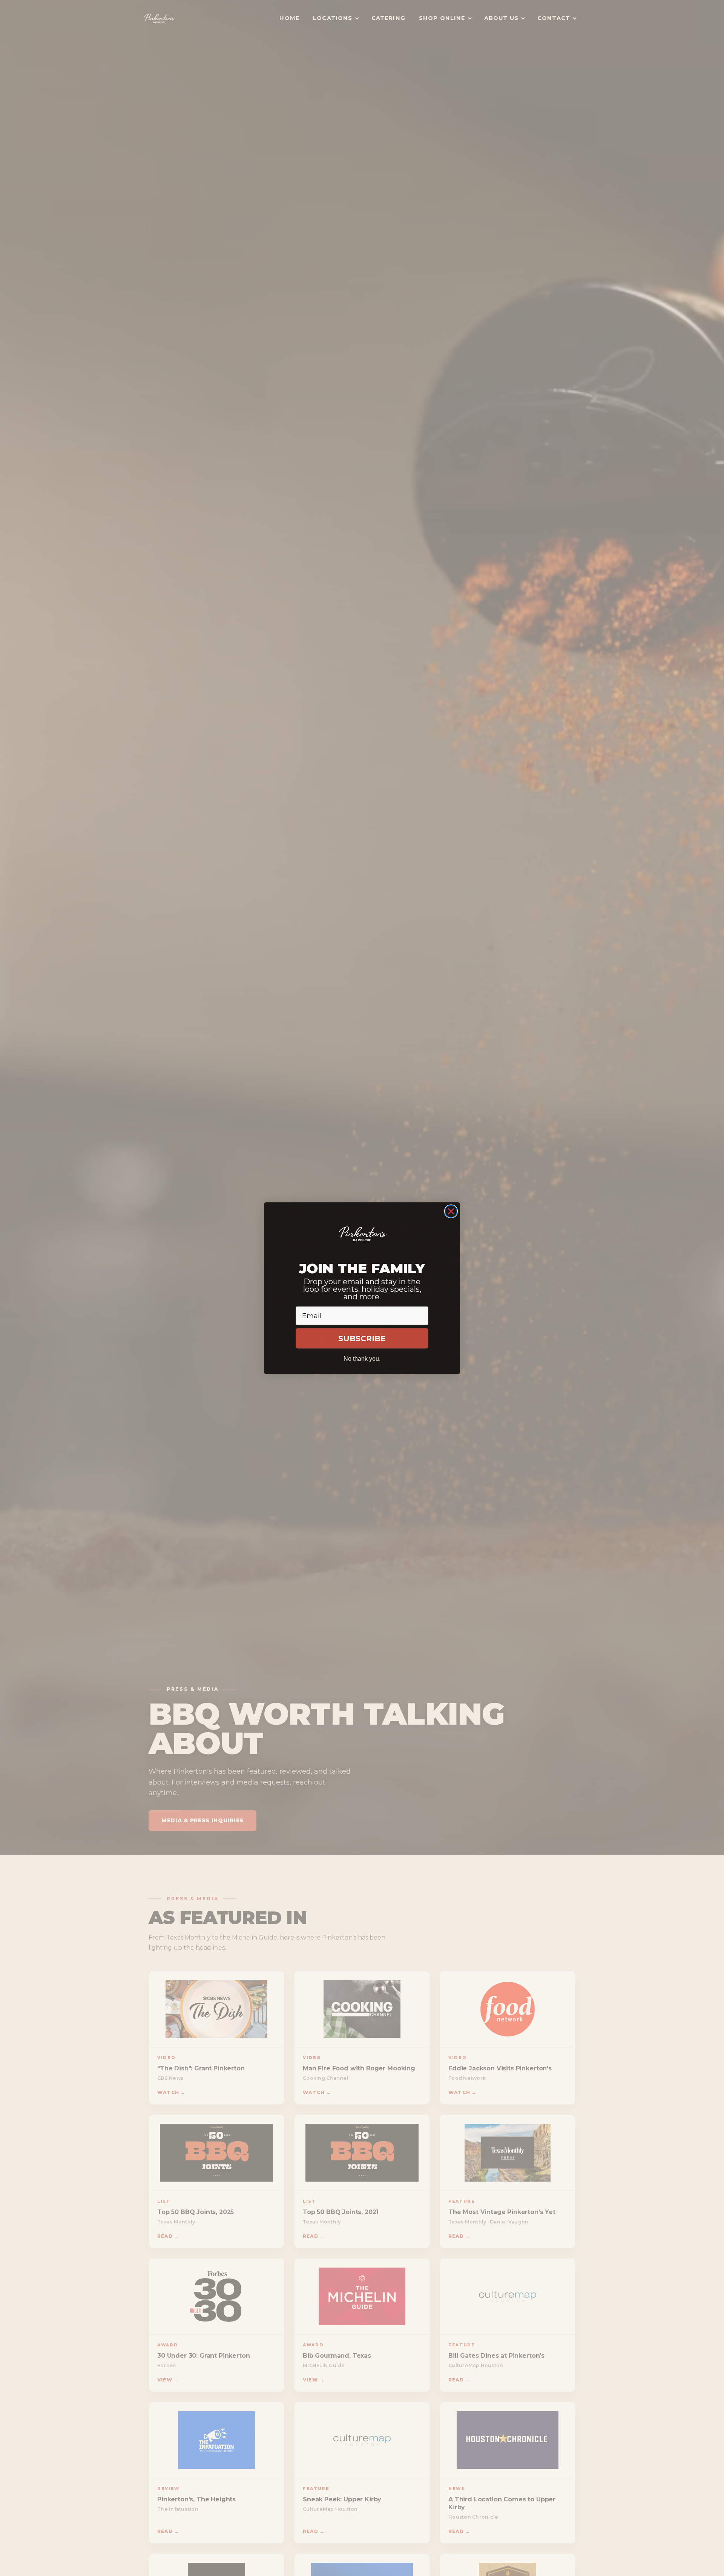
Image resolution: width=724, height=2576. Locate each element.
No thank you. (362, 1358)
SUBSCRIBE (362, 1338)
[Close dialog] (451, 1211)
